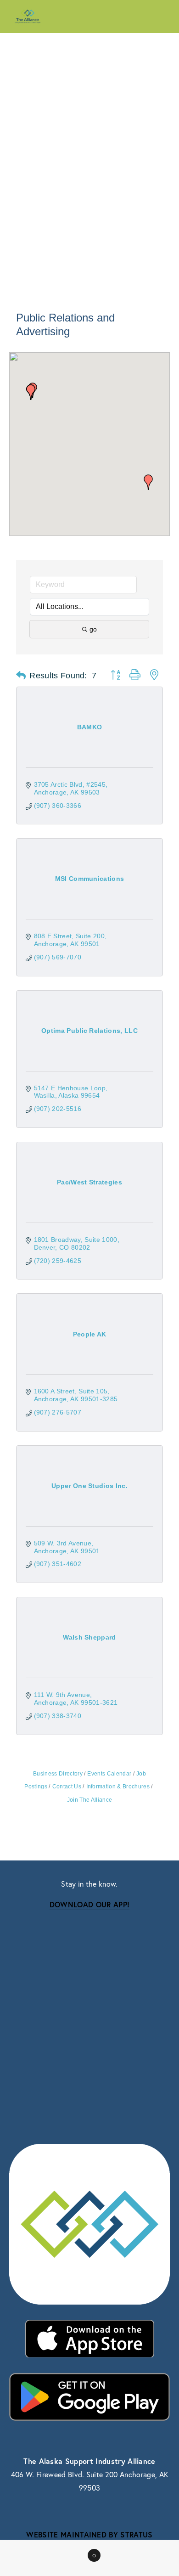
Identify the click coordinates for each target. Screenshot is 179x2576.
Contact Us (67, 1787)
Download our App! (89, 1904)
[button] (148, 482)
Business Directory (58, 1774)
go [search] (93, 629)
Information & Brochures (118, 1787)
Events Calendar (109, 1774)
